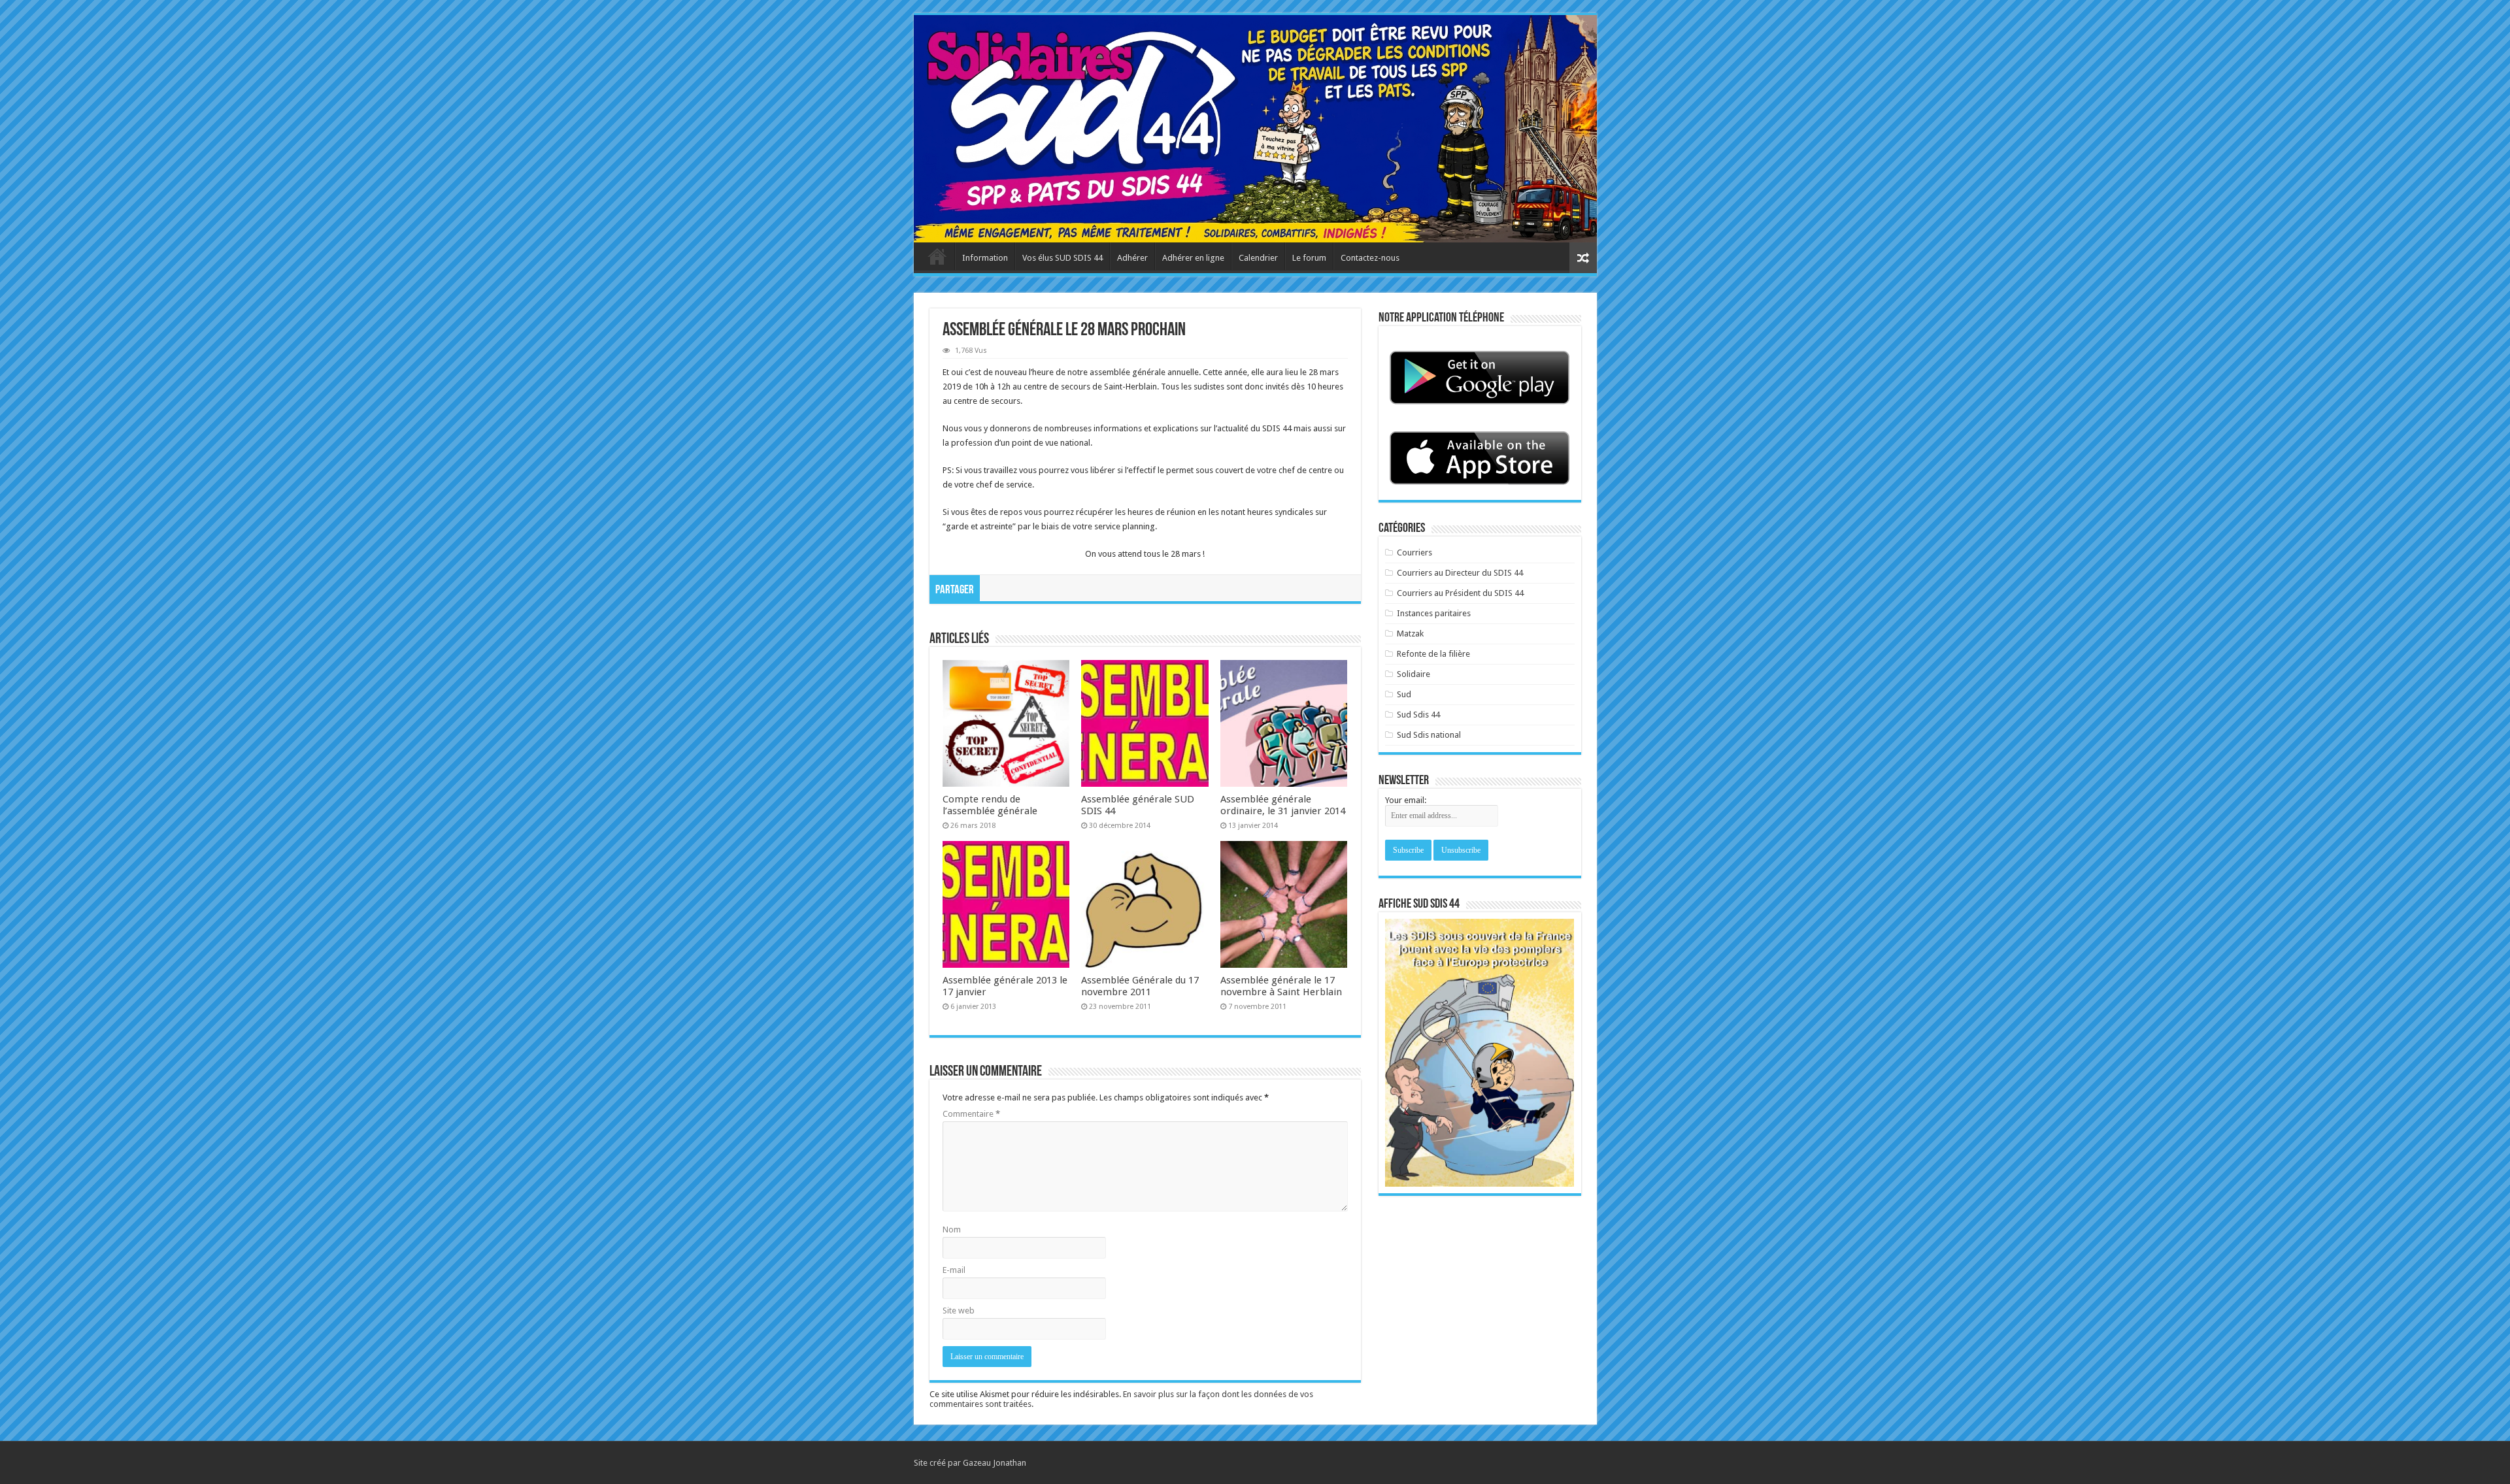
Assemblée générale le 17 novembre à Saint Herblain (1281, 986)
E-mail (954, 1270)
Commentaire (971, 1114)
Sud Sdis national (1429, 735)
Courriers (1414, 552)
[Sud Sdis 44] (1255, 129)
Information (985, 258)
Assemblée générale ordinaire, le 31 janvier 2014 (1283, 805)
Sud (1404, 694)
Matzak (1410, 634)
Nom (952, 1229)
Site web (959, 1311)
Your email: (1406, 800)
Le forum (1309, 258)
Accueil (937, 256)
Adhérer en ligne (1193, 258)
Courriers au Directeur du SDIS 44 (1460, 573)
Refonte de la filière (1433, 654)
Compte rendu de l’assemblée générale (990, 805)
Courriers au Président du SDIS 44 (1460, 593)
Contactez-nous (1370, 258)
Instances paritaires (1434, 613)
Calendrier (1258, 258)
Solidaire (1414, 674)
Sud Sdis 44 (1418, 715)
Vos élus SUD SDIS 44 (1063, 258)
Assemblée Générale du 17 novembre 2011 (1140, 986)
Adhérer (1132, 258)
